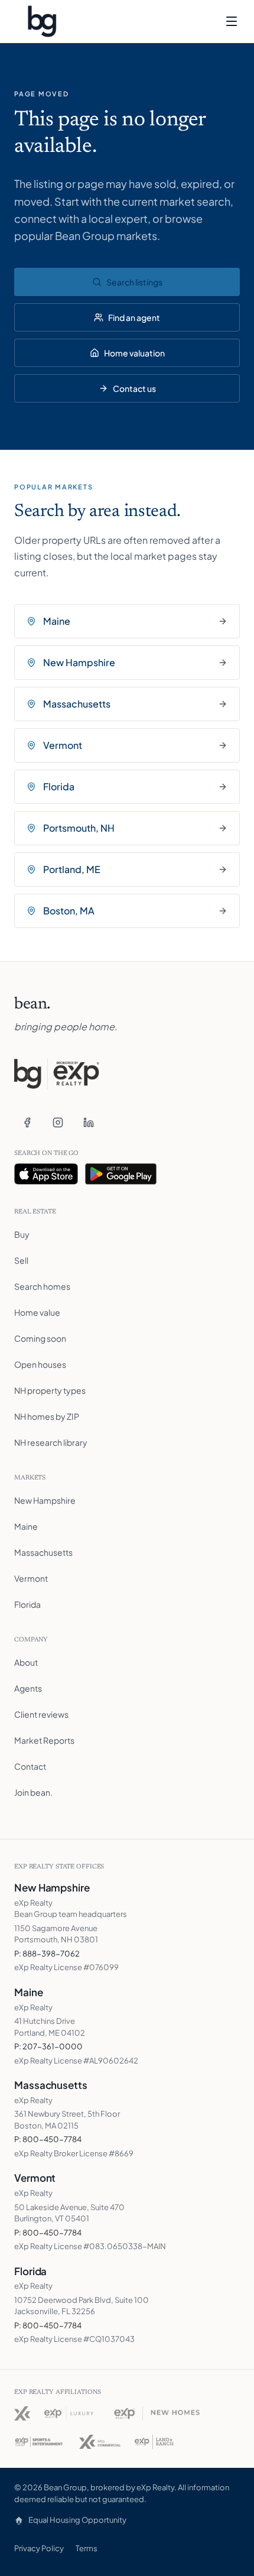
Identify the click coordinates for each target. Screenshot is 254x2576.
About (26, 1662)
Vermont (31, 1578)
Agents (28, 1688)
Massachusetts (43, 1552)
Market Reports (44, 1740)
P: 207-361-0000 (48, 2046)
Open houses (40, 1364)
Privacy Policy (39, 2548)
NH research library (51, 1442)
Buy (22, 1234)
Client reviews (41, 1714)
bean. (32, 1004)
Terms (87, 2548)
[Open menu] (232, 21)
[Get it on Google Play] (121, 1174)
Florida (27, 1604)
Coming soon (40, 1338)
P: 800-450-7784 (48, 2139)
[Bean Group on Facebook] (27, 1122)
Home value (37, 1312)
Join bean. (33, 1792)
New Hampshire (45, 1500)
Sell (21, 1260)
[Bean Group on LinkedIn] (89, 1122)
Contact (30, 1766)
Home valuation (134, 353)
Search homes (42, 1286)
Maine (26, 1526)
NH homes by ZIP (47, 1416)
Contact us (134, 388)
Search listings (134, 282)
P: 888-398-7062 (47, 1954)
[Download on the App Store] (46, 1174)
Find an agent (134, 317)
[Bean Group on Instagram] (58, 1122)
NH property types (50, 1390)
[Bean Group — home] (42, 21)
